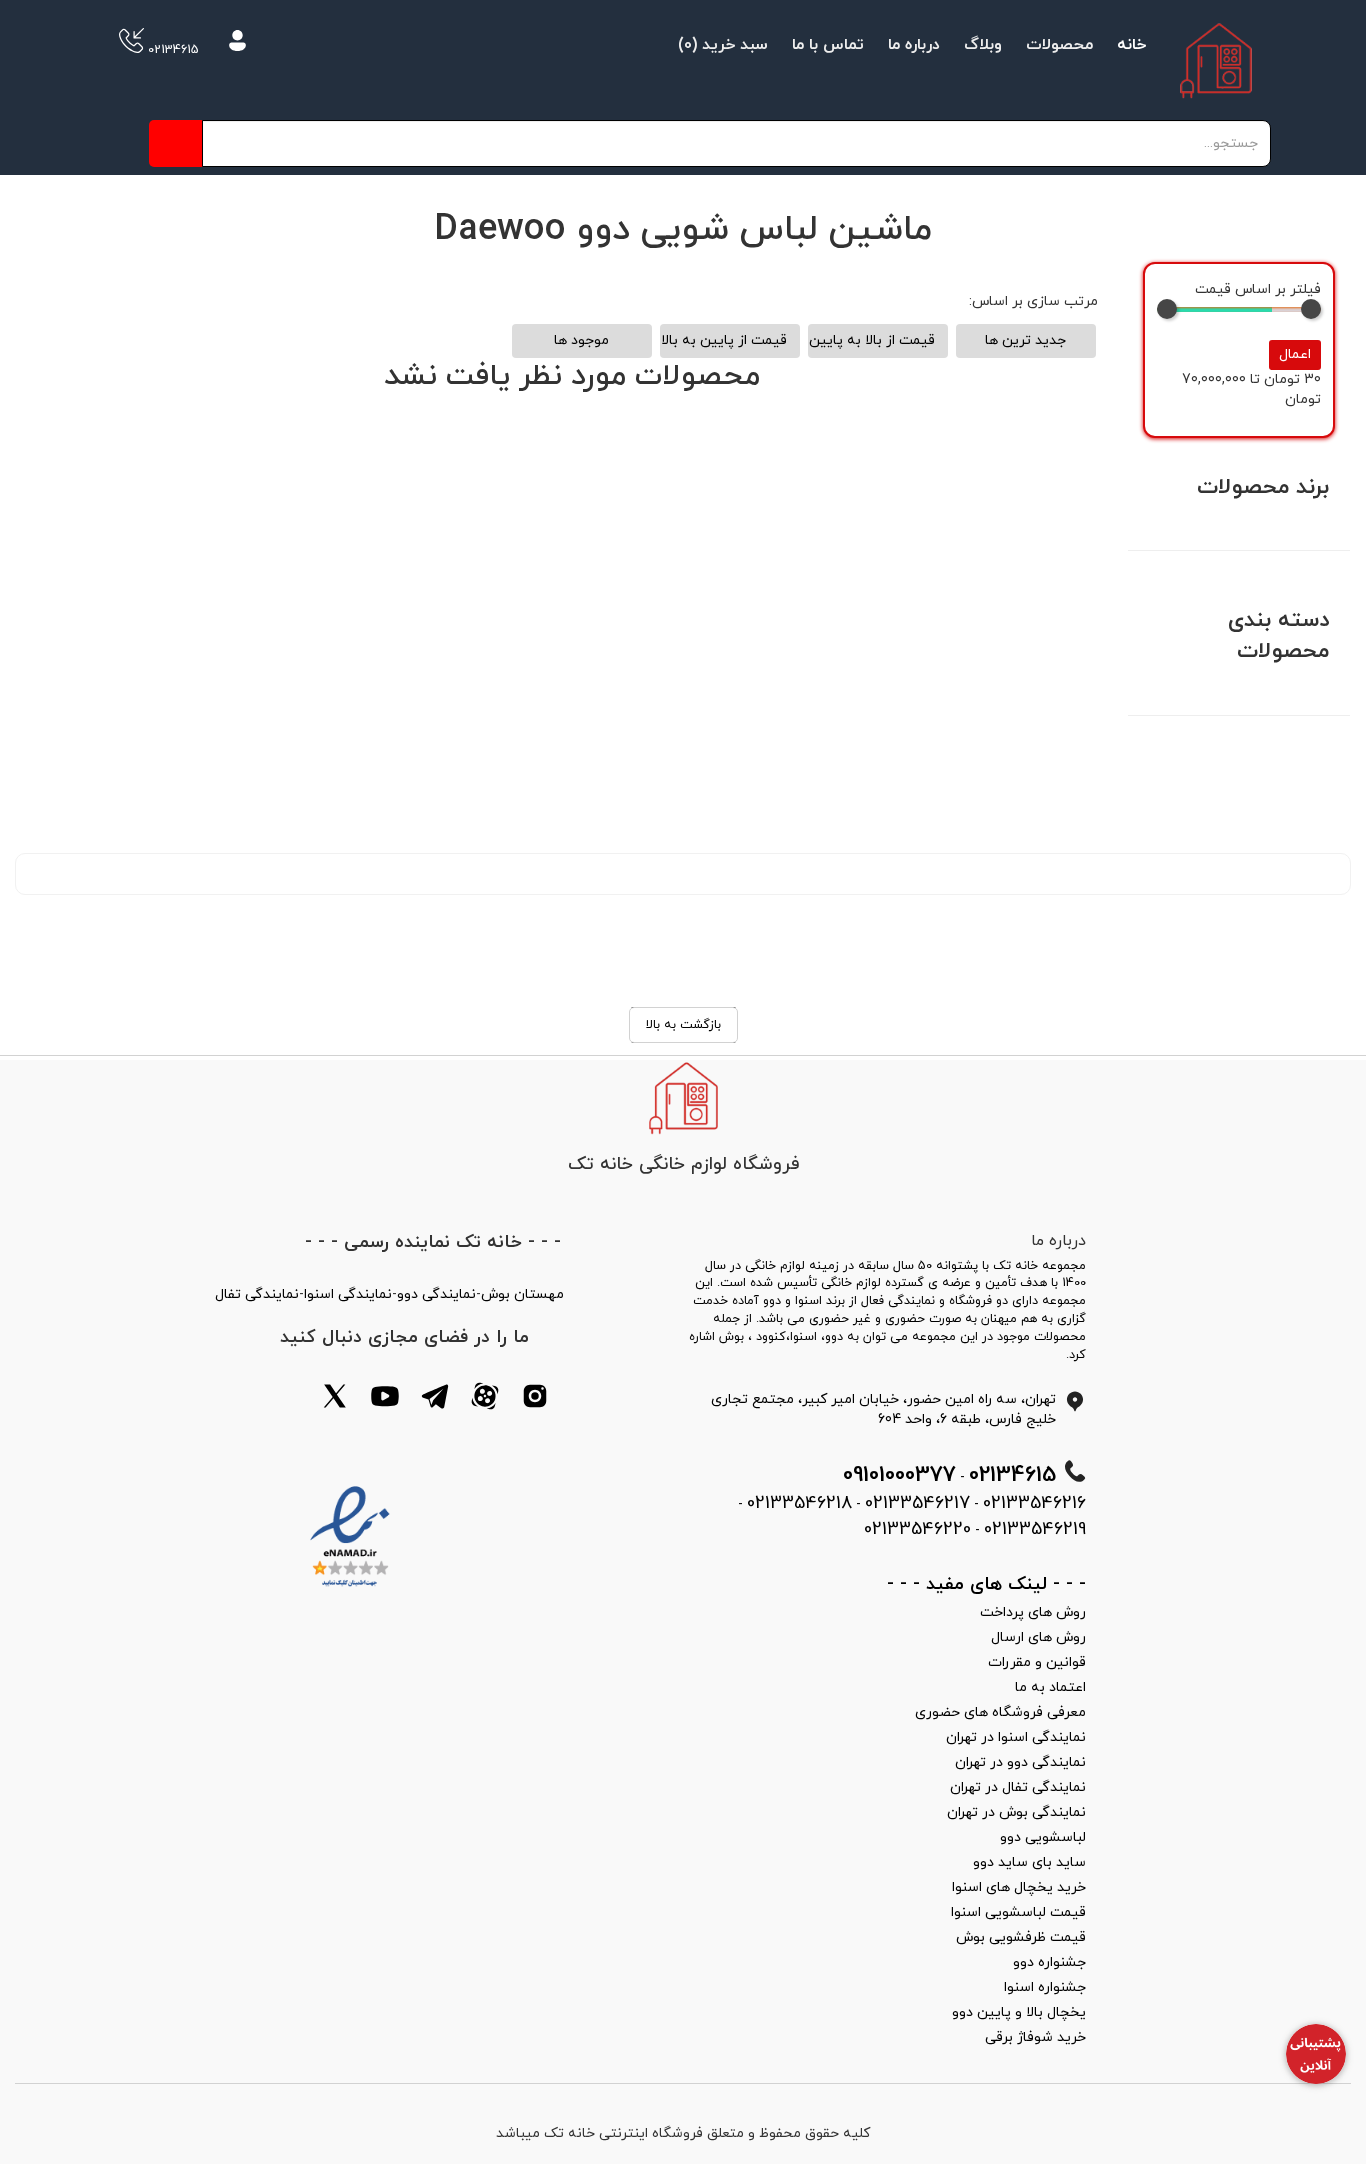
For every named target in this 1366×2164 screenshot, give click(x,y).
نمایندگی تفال (257, 1294)
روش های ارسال (1038, 1637)
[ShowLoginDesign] (237, 44)
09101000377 (899, 1475)
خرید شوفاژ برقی (1035, 2037)
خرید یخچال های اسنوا (1019, 1887)
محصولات (1059, 45)
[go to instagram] (535, 1399)
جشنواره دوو (1049, 1962)
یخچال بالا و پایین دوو (1019, 2012)
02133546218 (799, 1503)
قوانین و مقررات (1037, 1662)
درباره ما (914, 45)
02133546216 (1034, 1503)
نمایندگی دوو (436, 1294)
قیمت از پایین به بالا (724, 340)
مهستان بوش (522, 1294)
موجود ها (581, 340)
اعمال (1295, 354)
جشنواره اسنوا (1045, 1987)
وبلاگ (983, 45)
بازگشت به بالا (683, 1025)
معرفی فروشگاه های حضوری (1000, 1712)
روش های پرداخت (1033, 1612)
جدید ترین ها (1025, 340)
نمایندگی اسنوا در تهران (1016, 1737)
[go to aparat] (485, 1399)
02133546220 (917, 1529)
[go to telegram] (435, 1399)
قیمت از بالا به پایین (872, 340)
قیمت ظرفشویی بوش (1021, 1937)
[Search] (175, 143)
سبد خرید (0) (723, 45)
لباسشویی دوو (1043, 1837)
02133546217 (917, 1503)
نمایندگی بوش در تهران (1016, 1812)
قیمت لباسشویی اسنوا (1018, 1912)
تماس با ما (828, 45)
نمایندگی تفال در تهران (1018, 1787)
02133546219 (1035, 1529)
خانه (1131, 45)
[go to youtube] (385, 1399)
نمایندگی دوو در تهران (1020, 1762)
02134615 (171, 50)
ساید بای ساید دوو (1029, 1862)
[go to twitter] (335, 1399)
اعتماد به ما (1050, 1687)
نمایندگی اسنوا (348, 1294)
